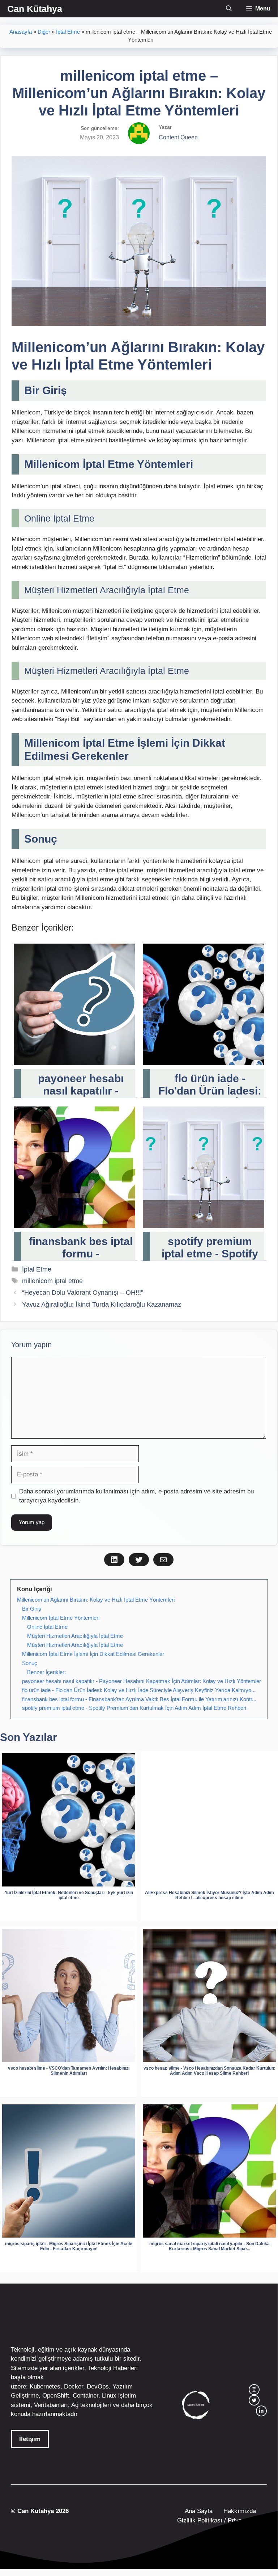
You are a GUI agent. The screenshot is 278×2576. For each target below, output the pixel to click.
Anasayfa (21, 32)
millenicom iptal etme (52, 1281)
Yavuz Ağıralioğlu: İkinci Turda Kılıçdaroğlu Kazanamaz (102, 1304)
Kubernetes (45, 2387)
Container (85, 2396)
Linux (109, 2396)
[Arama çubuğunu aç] (229, 9)
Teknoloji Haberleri (113, 2368)
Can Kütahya (35, 9)
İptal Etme (68, 32)
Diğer (44, 32)
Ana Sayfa (199, 2511)
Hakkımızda (240, 2511)
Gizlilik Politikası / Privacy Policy (221, 2520)
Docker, (74, 2387)
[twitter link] (254, 2400)
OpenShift (56, 2396)
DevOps (98, 2387)
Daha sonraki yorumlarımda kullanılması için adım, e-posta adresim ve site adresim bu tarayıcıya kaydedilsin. (136, 1496)
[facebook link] (261, 2411)
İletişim (30, 2439)
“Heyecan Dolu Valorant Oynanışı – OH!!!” (83, 1293)
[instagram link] (254, 2390)
